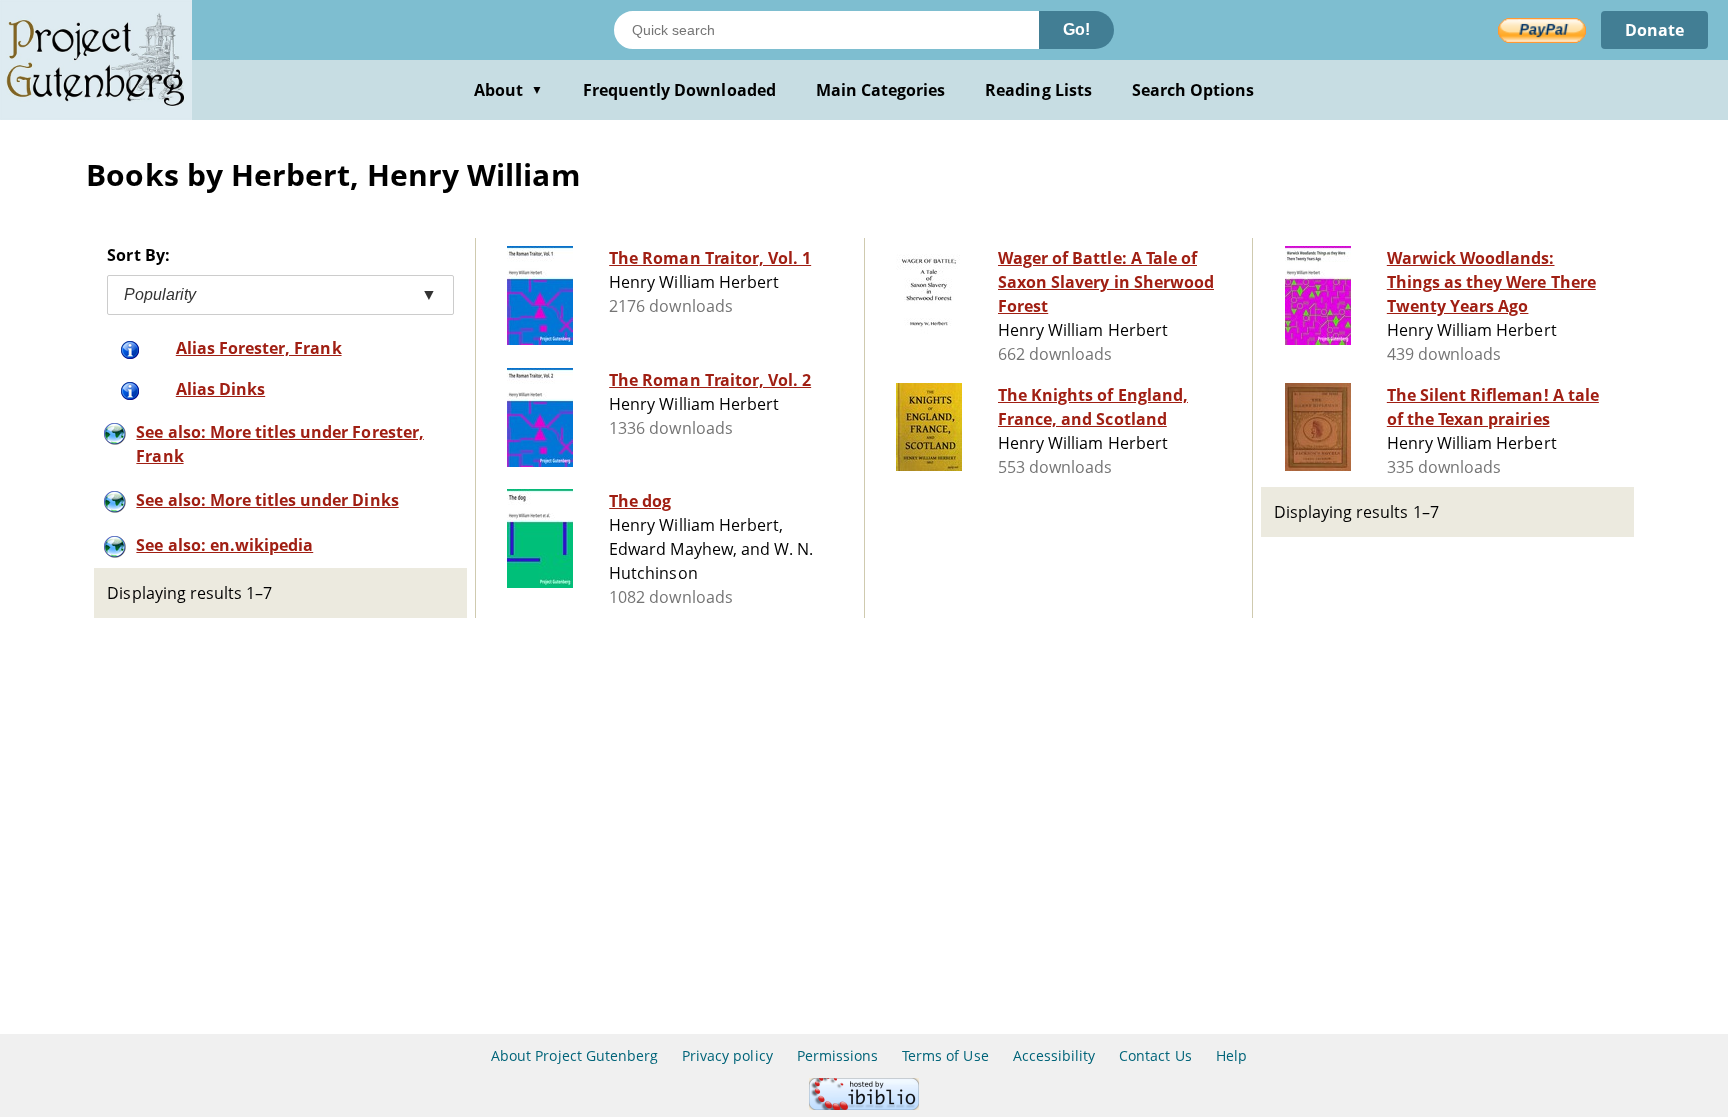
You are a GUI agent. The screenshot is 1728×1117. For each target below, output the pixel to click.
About (508, 90)
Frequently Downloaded (679, 90)
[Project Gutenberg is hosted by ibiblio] (864, 1104)
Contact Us (1155, 1055)
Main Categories (881, 90)
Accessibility (1054, 1055)
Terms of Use (945, 1055)
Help (1231, 1055)
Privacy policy (727, 1055)
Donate (1654, 30)
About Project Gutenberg (574, 1055)
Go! (1076, 29)
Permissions (837, 1055)
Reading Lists (1038, 90)
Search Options (1193, 90)
